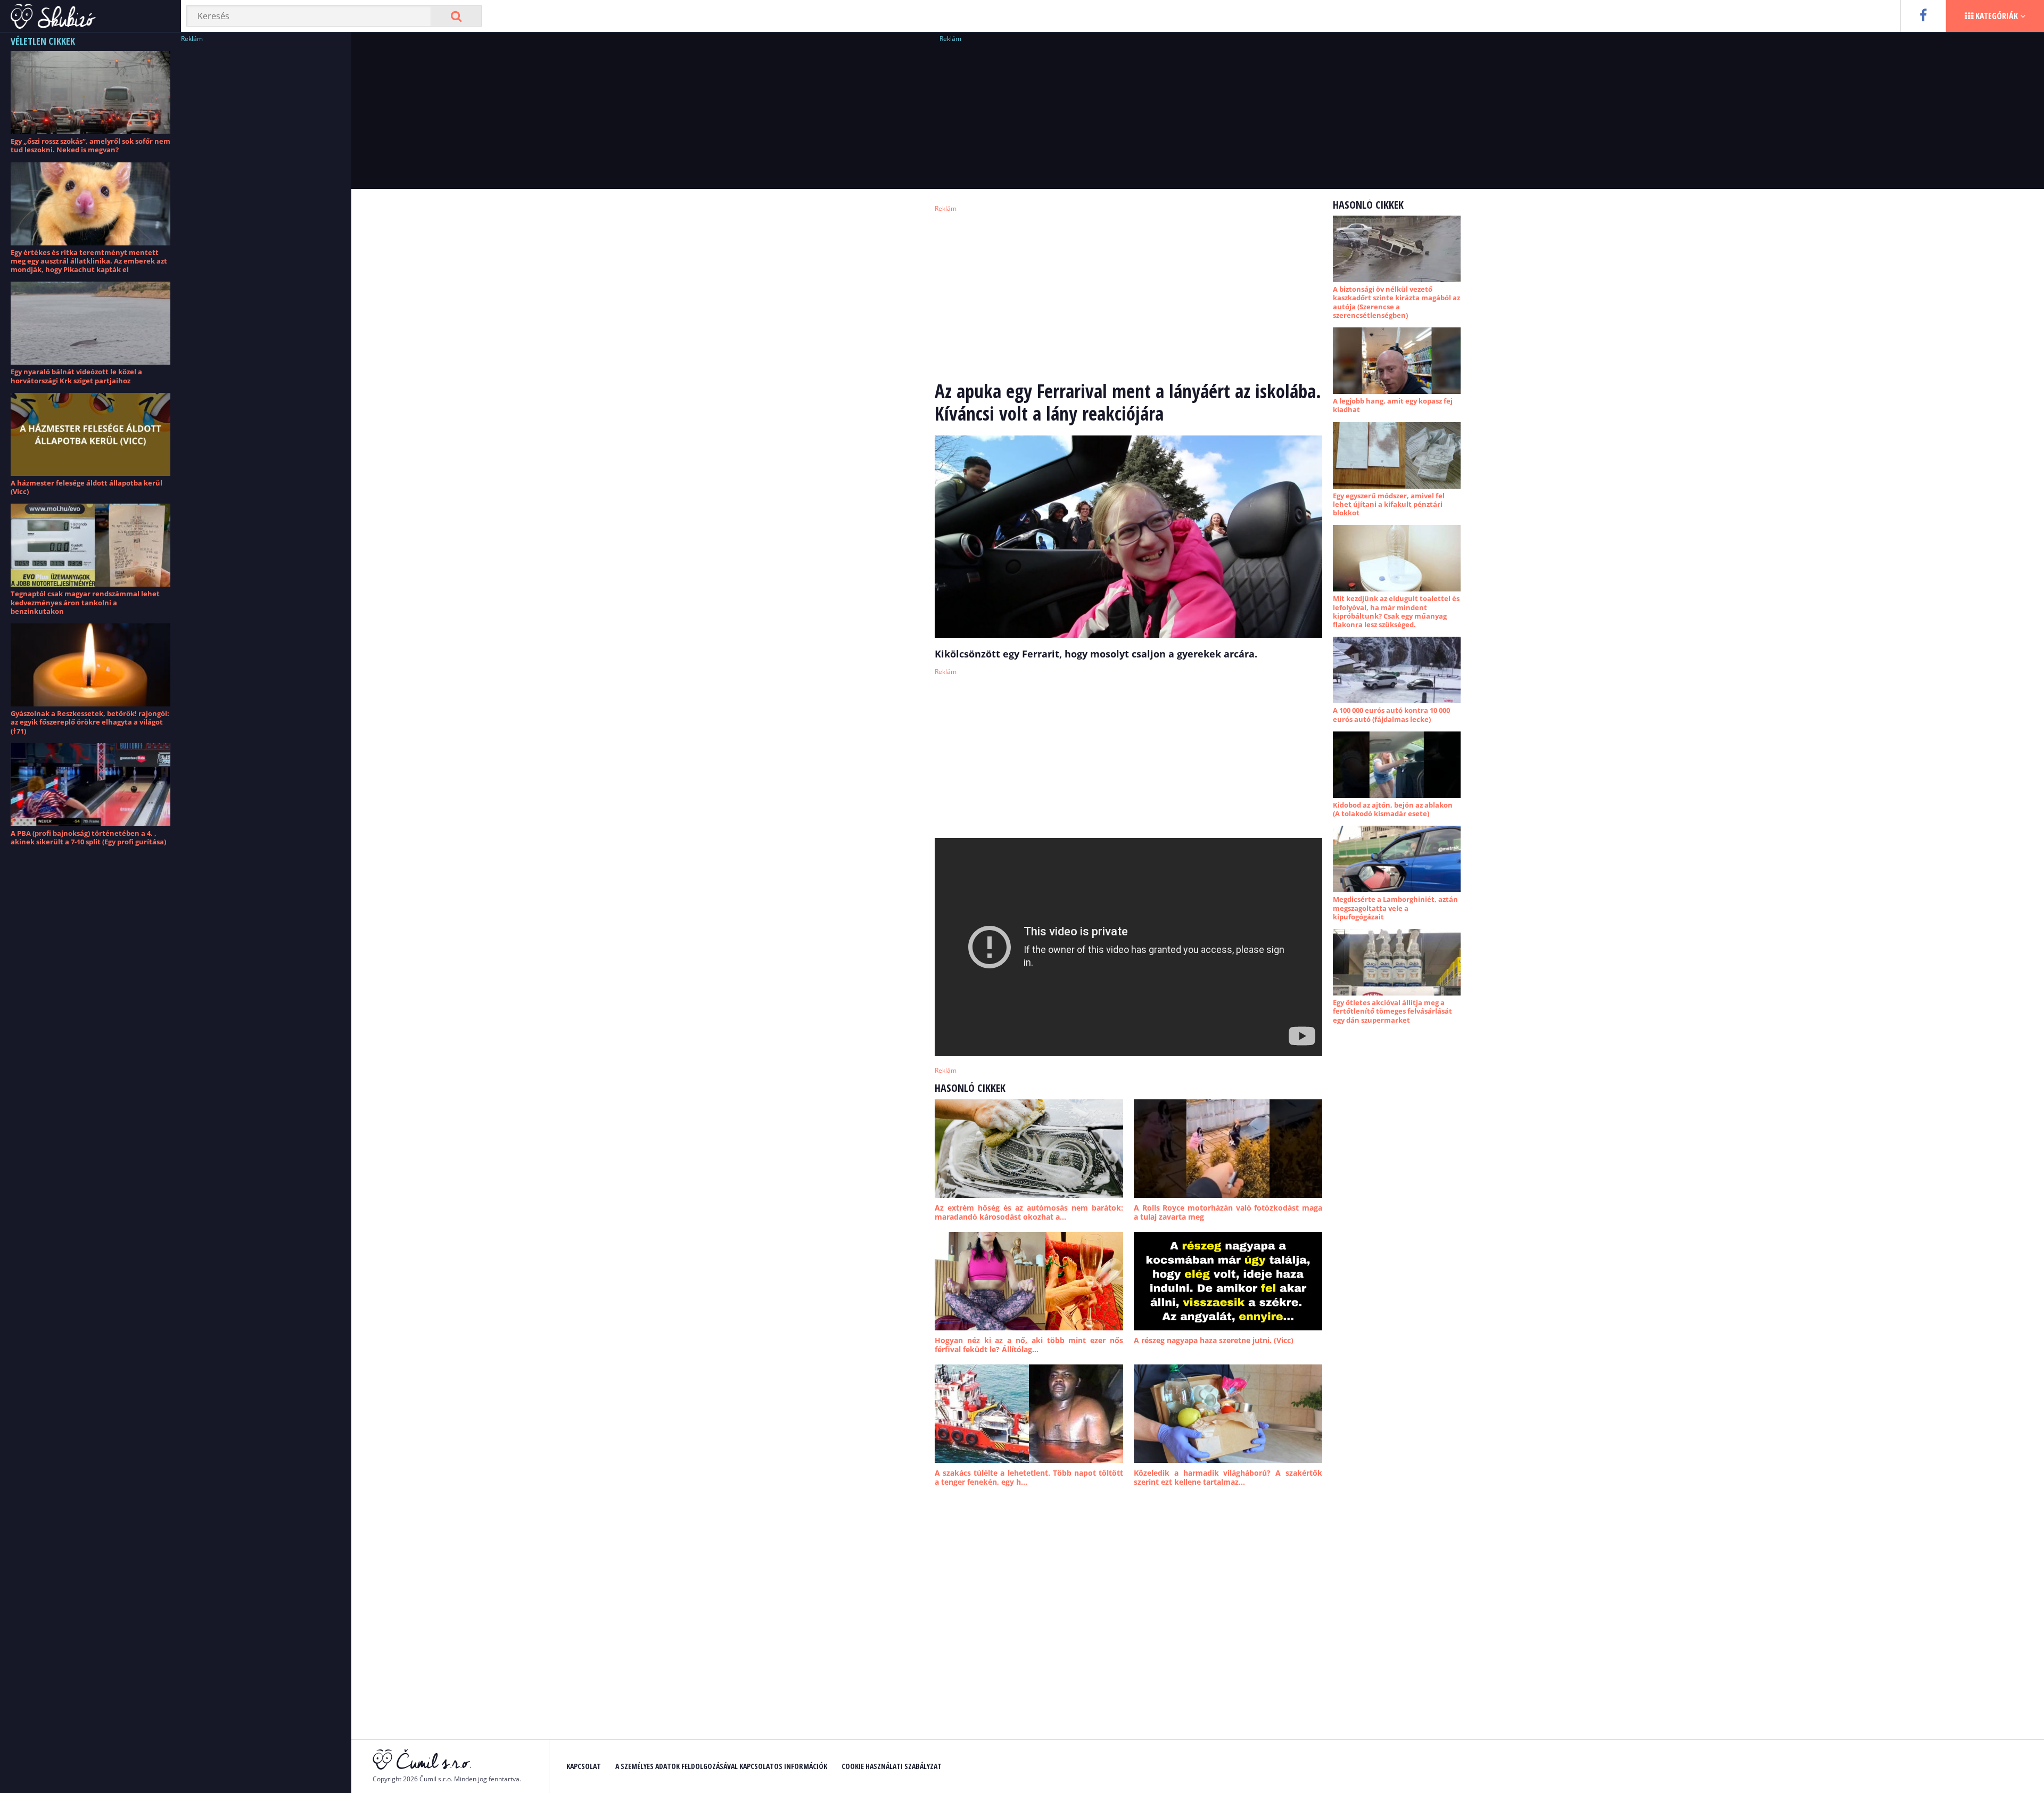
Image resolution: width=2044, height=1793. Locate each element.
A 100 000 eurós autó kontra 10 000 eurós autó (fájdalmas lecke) (1391, 714)
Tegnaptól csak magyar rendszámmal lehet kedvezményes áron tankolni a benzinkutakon (85, 602)
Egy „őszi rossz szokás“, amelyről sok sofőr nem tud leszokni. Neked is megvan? (90, 145)
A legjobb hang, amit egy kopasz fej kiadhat (1393, 405)
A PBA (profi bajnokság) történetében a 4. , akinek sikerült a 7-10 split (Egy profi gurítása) (88, 837)
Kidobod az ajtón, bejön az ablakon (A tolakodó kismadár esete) (1393, 809)
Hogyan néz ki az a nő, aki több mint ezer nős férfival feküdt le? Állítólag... (1029, 1345)
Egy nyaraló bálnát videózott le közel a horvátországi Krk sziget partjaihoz (76, 376)
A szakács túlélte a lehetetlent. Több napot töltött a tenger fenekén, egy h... (1029, 1478)
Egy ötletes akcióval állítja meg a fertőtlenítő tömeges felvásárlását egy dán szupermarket (1392, 1011)
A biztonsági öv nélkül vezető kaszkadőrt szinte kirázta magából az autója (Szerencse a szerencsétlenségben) (1396, 302)
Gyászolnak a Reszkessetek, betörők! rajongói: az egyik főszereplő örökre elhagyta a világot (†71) (90, 722)
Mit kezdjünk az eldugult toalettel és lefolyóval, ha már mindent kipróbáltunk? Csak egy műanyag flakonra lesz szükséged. (1396, 611)
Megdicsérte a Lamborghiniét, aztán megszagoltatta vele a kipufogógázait (1395, 908)
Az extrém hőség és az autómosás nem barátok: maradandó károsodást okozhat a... (1029, 1212)
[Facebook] (1923, 16)
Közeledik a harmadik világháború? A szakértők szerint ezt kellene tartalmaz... (1228, 1478)
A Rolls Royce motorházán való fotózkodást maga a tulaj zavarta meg (1228, 1212)
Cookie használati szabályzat (892, 1766)
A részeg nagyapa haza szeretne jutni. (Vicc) (1214, 1340)
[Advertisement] (261, 205)
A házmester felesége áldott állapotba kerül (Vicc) (86, 487)
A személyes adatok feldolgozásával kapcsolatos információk (721, 1766)
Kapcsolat (584, 1766)
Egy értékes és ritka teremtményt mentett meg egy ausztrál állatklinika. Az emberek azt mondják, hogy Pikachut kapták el (89, 261)
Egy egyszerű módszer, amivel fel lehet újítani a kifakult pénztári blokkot (1389, 504)
